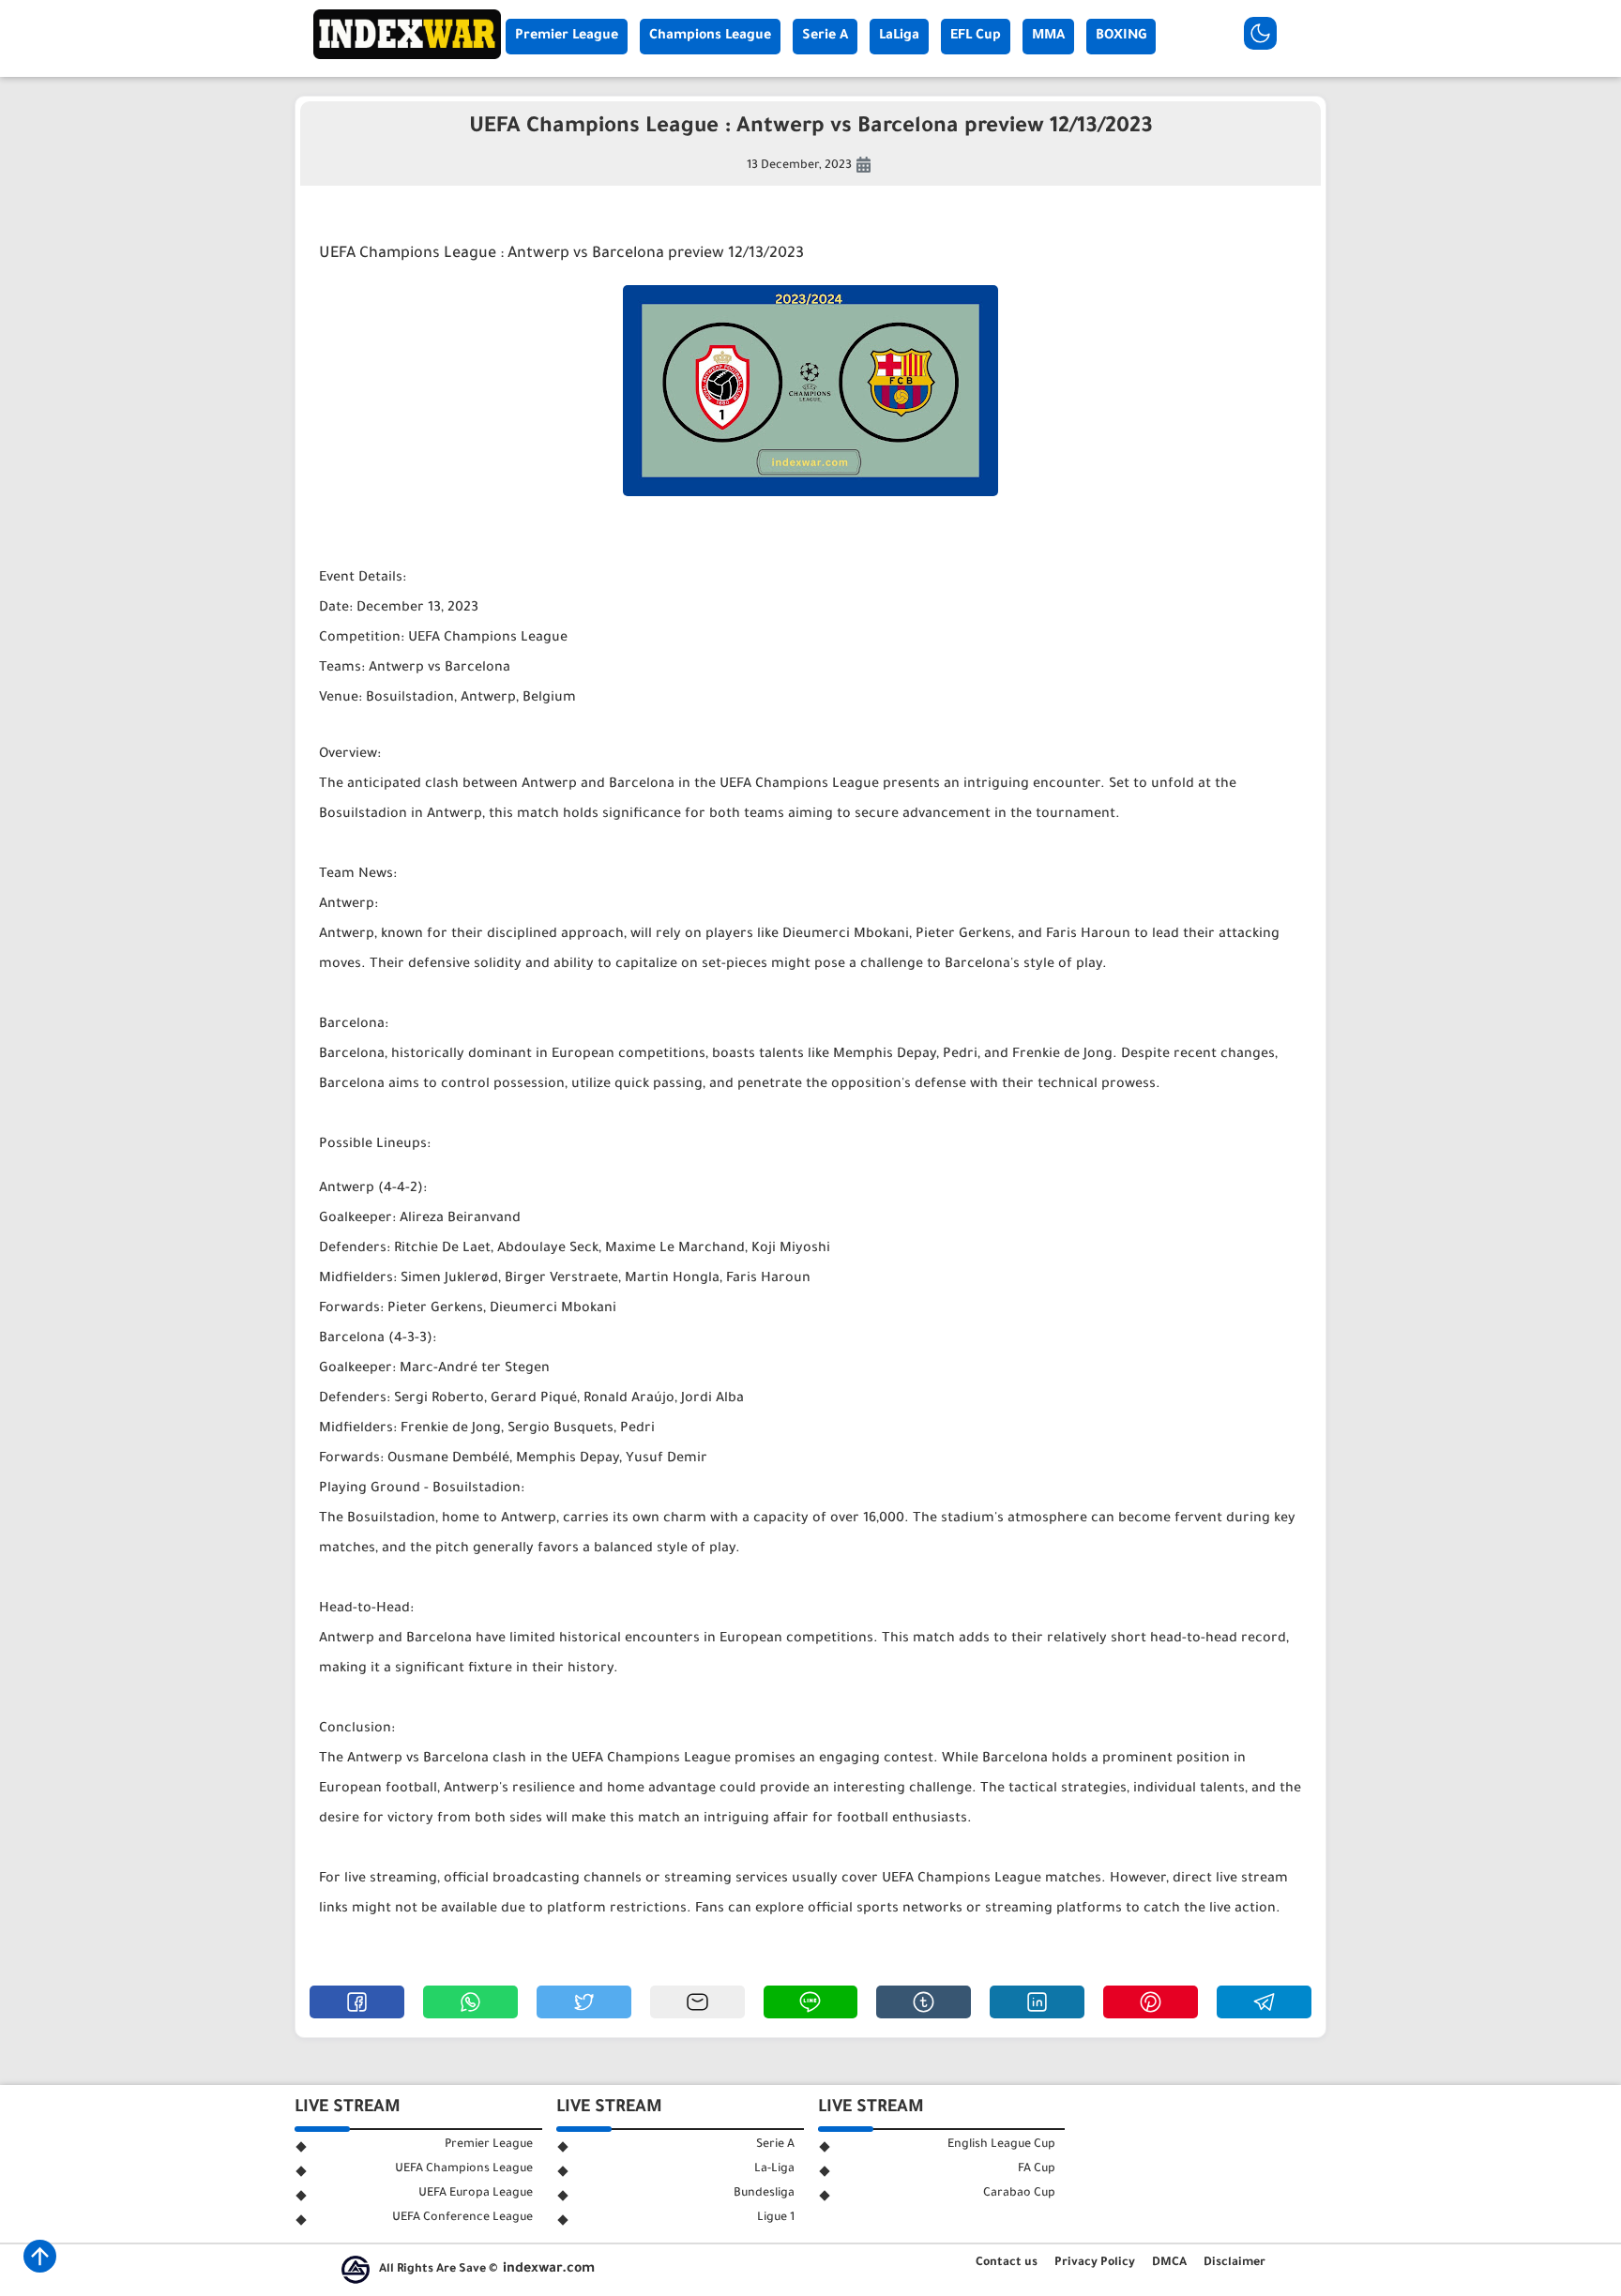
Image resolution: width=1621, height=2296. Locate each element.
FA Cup (1037, 2169)
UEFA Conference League (462, 2218)
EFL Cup (976, 37)
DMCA (1169, 2263)
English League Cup (1001, 2145)
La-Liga (774, 2169)
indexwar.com (549, 2270)
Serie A (825, 37)
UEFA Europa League (476, 2194)
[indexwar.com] (407, 57)
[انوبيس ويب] (356, 2270)
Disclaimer (1235, 2263)
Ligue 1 (776, 2218)
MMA (1048, 37)
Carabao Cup (1019, 2194)
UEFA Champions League (464, 2169)
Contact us (1007, 2263)
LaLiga (899, 37)
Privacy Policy (1095, 2263)
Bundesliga (764, 2194)
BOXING (1121, 37)
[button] (357, 2002)
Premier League (567, 37)
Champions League (710, 37)
